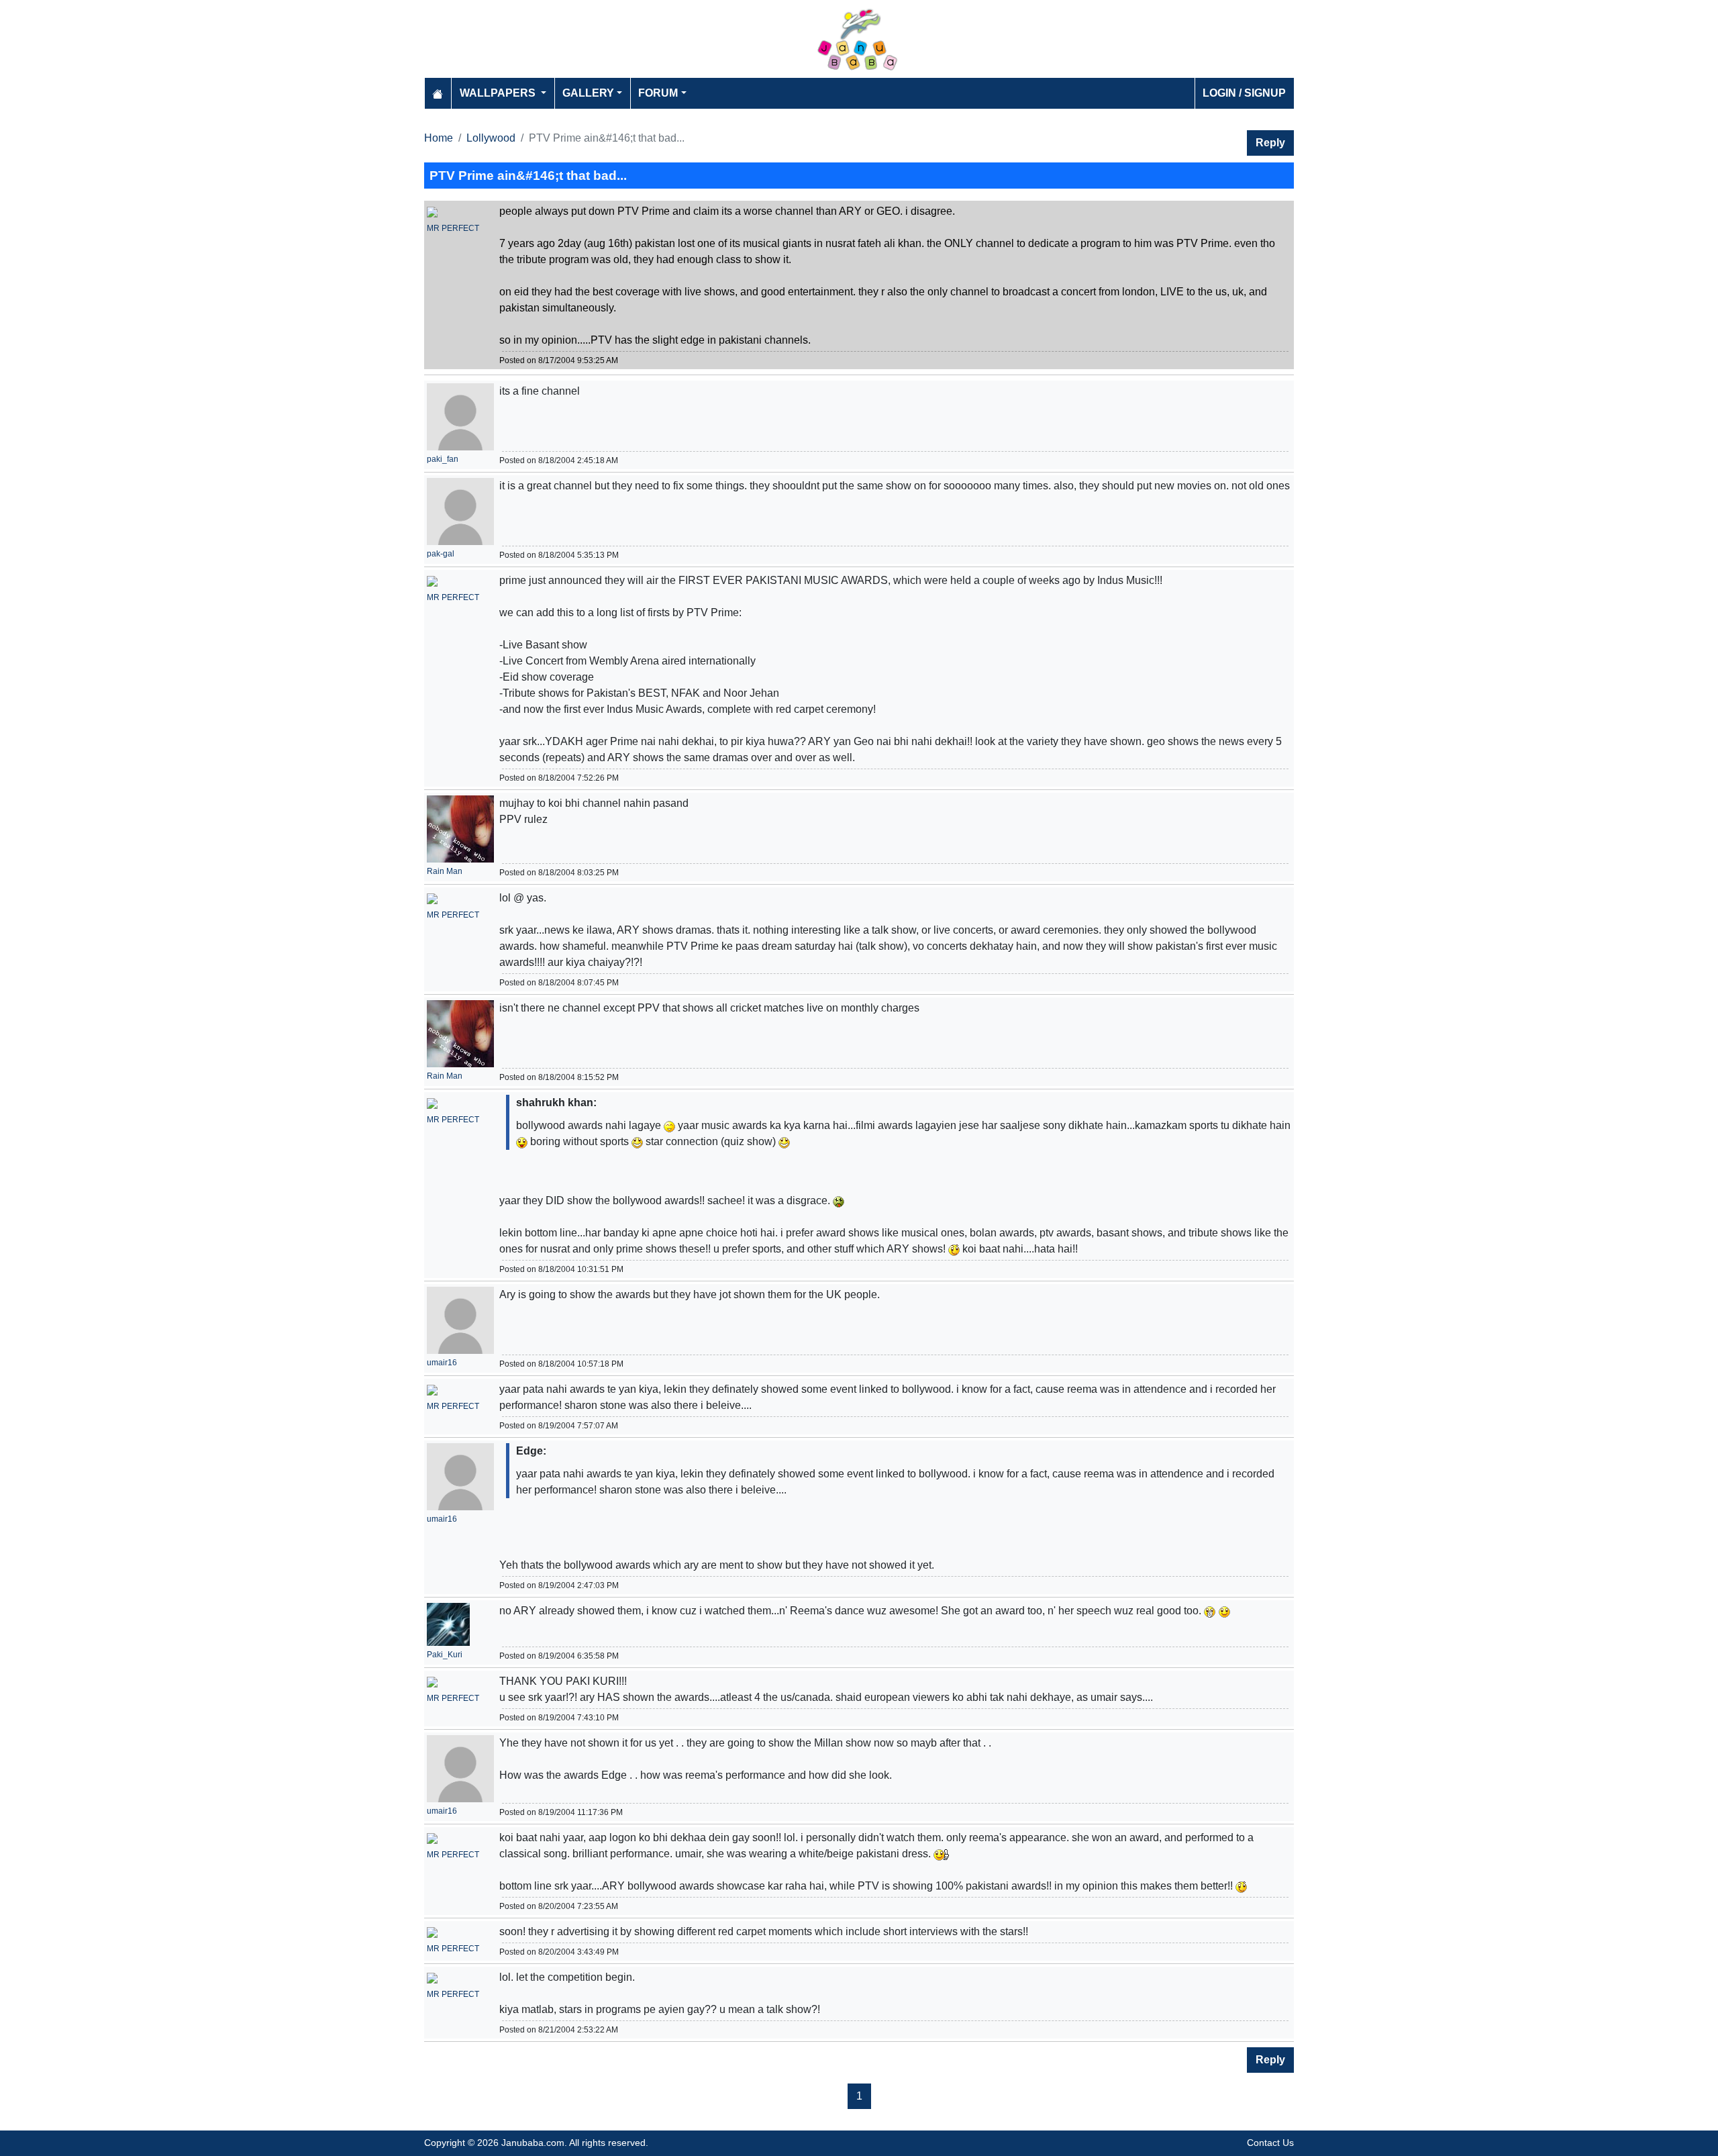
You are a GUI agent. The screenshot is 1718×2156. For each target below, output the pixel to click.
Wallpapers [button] (499, 93)
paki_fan (443, 459)
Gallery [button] (588, 93)
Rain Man (445, 871)
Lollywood (491, 138)
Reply (1270, 143)
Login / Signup (1244, 93)
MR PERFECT (453, 228)
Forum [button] (658, 93)
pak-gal (441, 554)
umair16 (442, 1363)
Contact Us (1270, 2143)
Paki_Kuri (445, 1655)
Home (439, 138)
